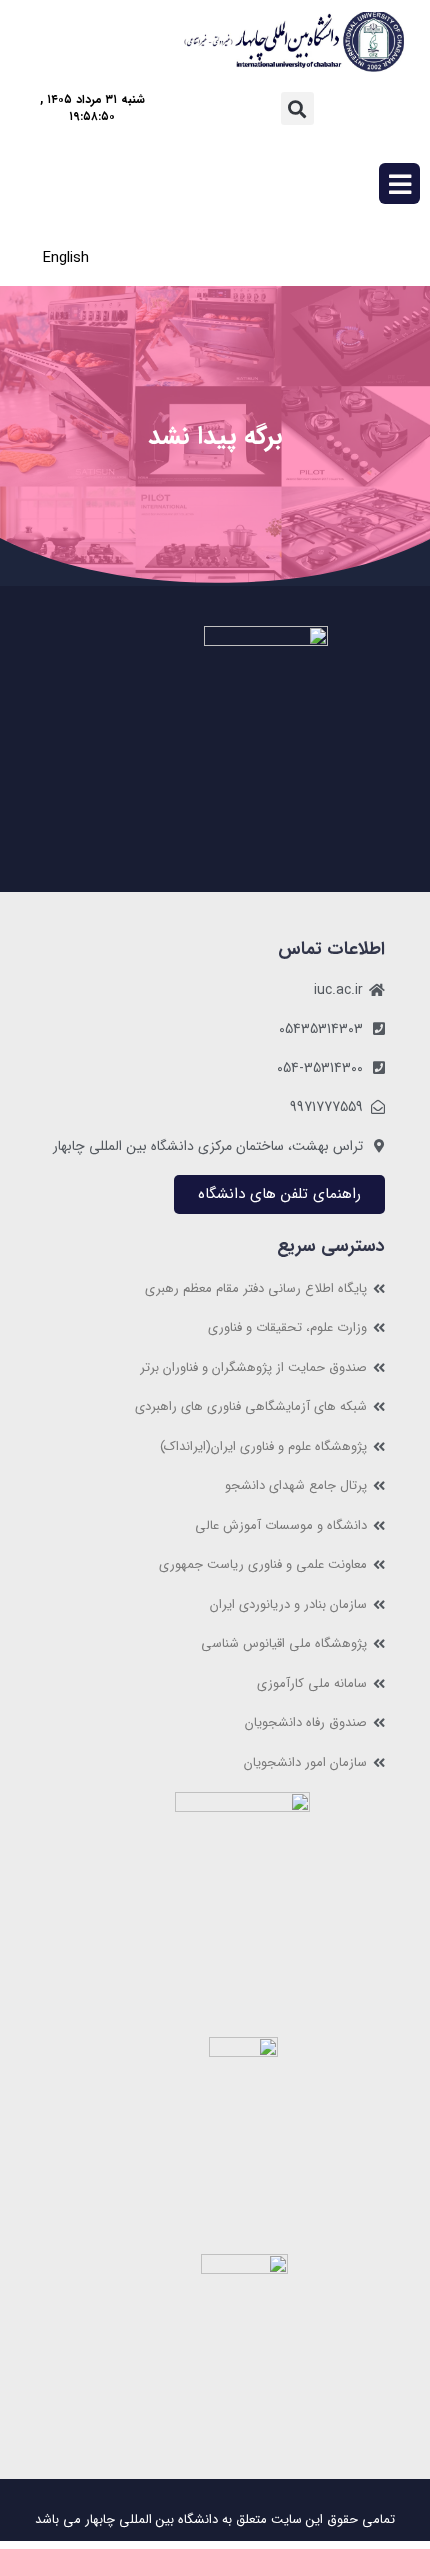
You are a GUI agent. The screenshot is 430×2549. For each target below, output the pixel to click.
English (66, 258)
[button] (297, 108)
